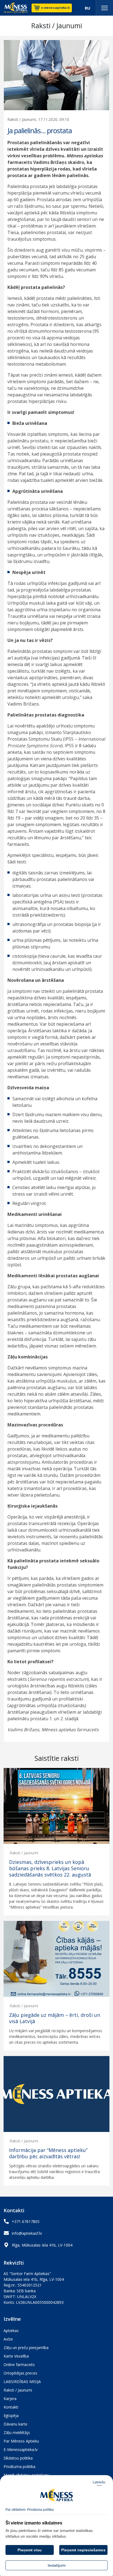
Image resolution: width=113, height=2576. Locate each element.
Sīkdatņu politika (18, 2458)
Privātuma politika (19, 2466)
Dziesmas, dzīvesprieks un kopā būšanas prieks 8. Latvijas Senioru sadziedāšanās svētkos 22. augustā (50, 1869)
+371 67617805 (26, 2221)
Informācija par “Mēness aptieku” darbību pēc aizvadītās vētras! (48, 2153)
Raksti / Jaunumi (24, 1853)
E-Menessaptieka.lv (21, 2450)
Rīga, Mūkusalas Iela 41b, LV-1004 (42, 2245)
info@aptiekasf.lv (27, 2233)
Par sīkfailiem (15, 2510)
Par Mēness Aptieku (21, 2441)
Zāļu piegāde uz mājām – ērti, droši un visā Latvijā (55, 2018)
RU (87, 8)
